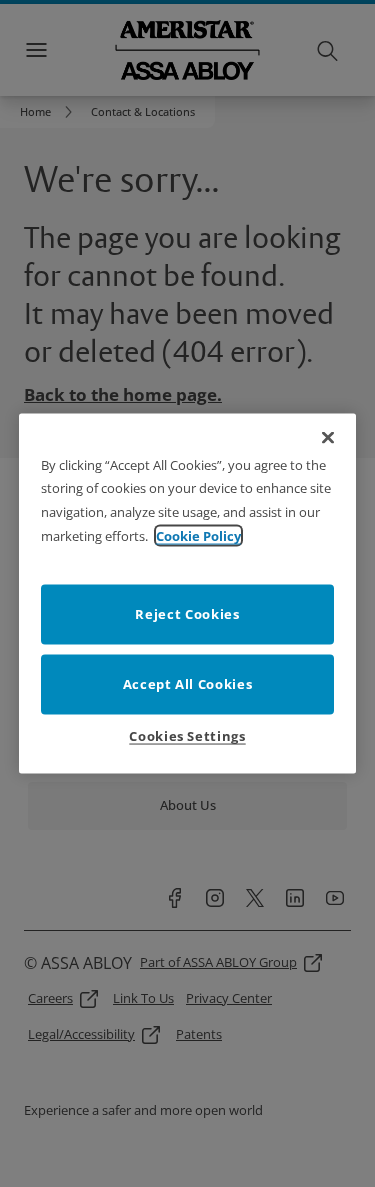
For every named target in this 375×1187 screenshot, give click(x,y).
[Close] (328, 437)
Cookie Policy (198, 536)
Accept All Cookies (188, 684)
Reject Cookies (187, 614)
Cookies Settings (187, 736)
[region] (188, 593)
